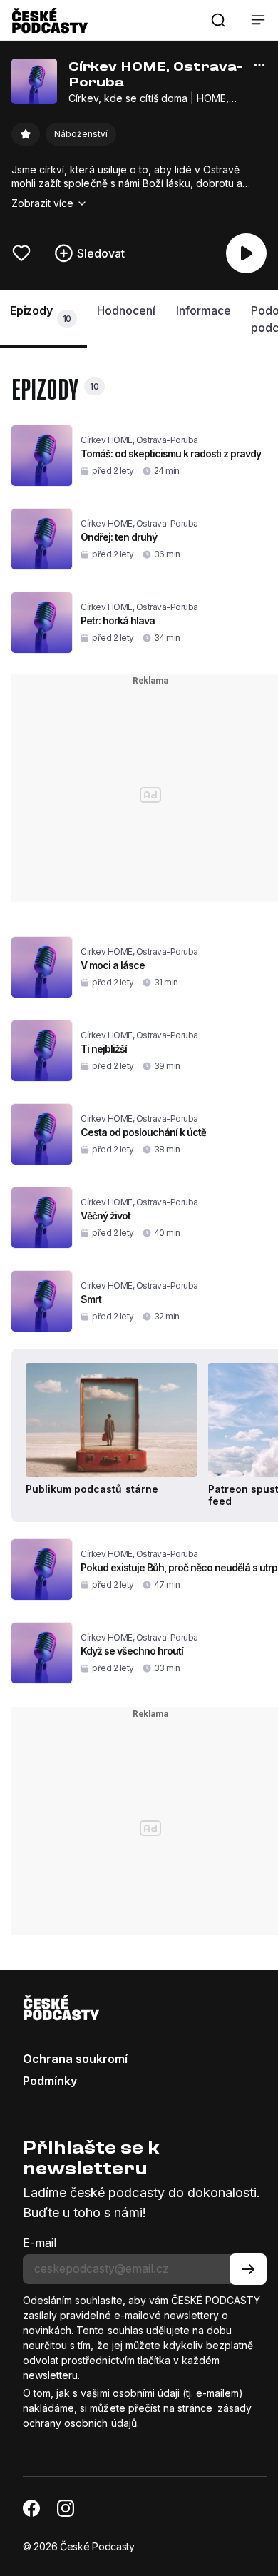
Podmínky (50, 2081)
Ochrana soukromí (75, 2059)
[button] (218, 20)
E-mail (40, 2243)
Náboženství (81, 134)
